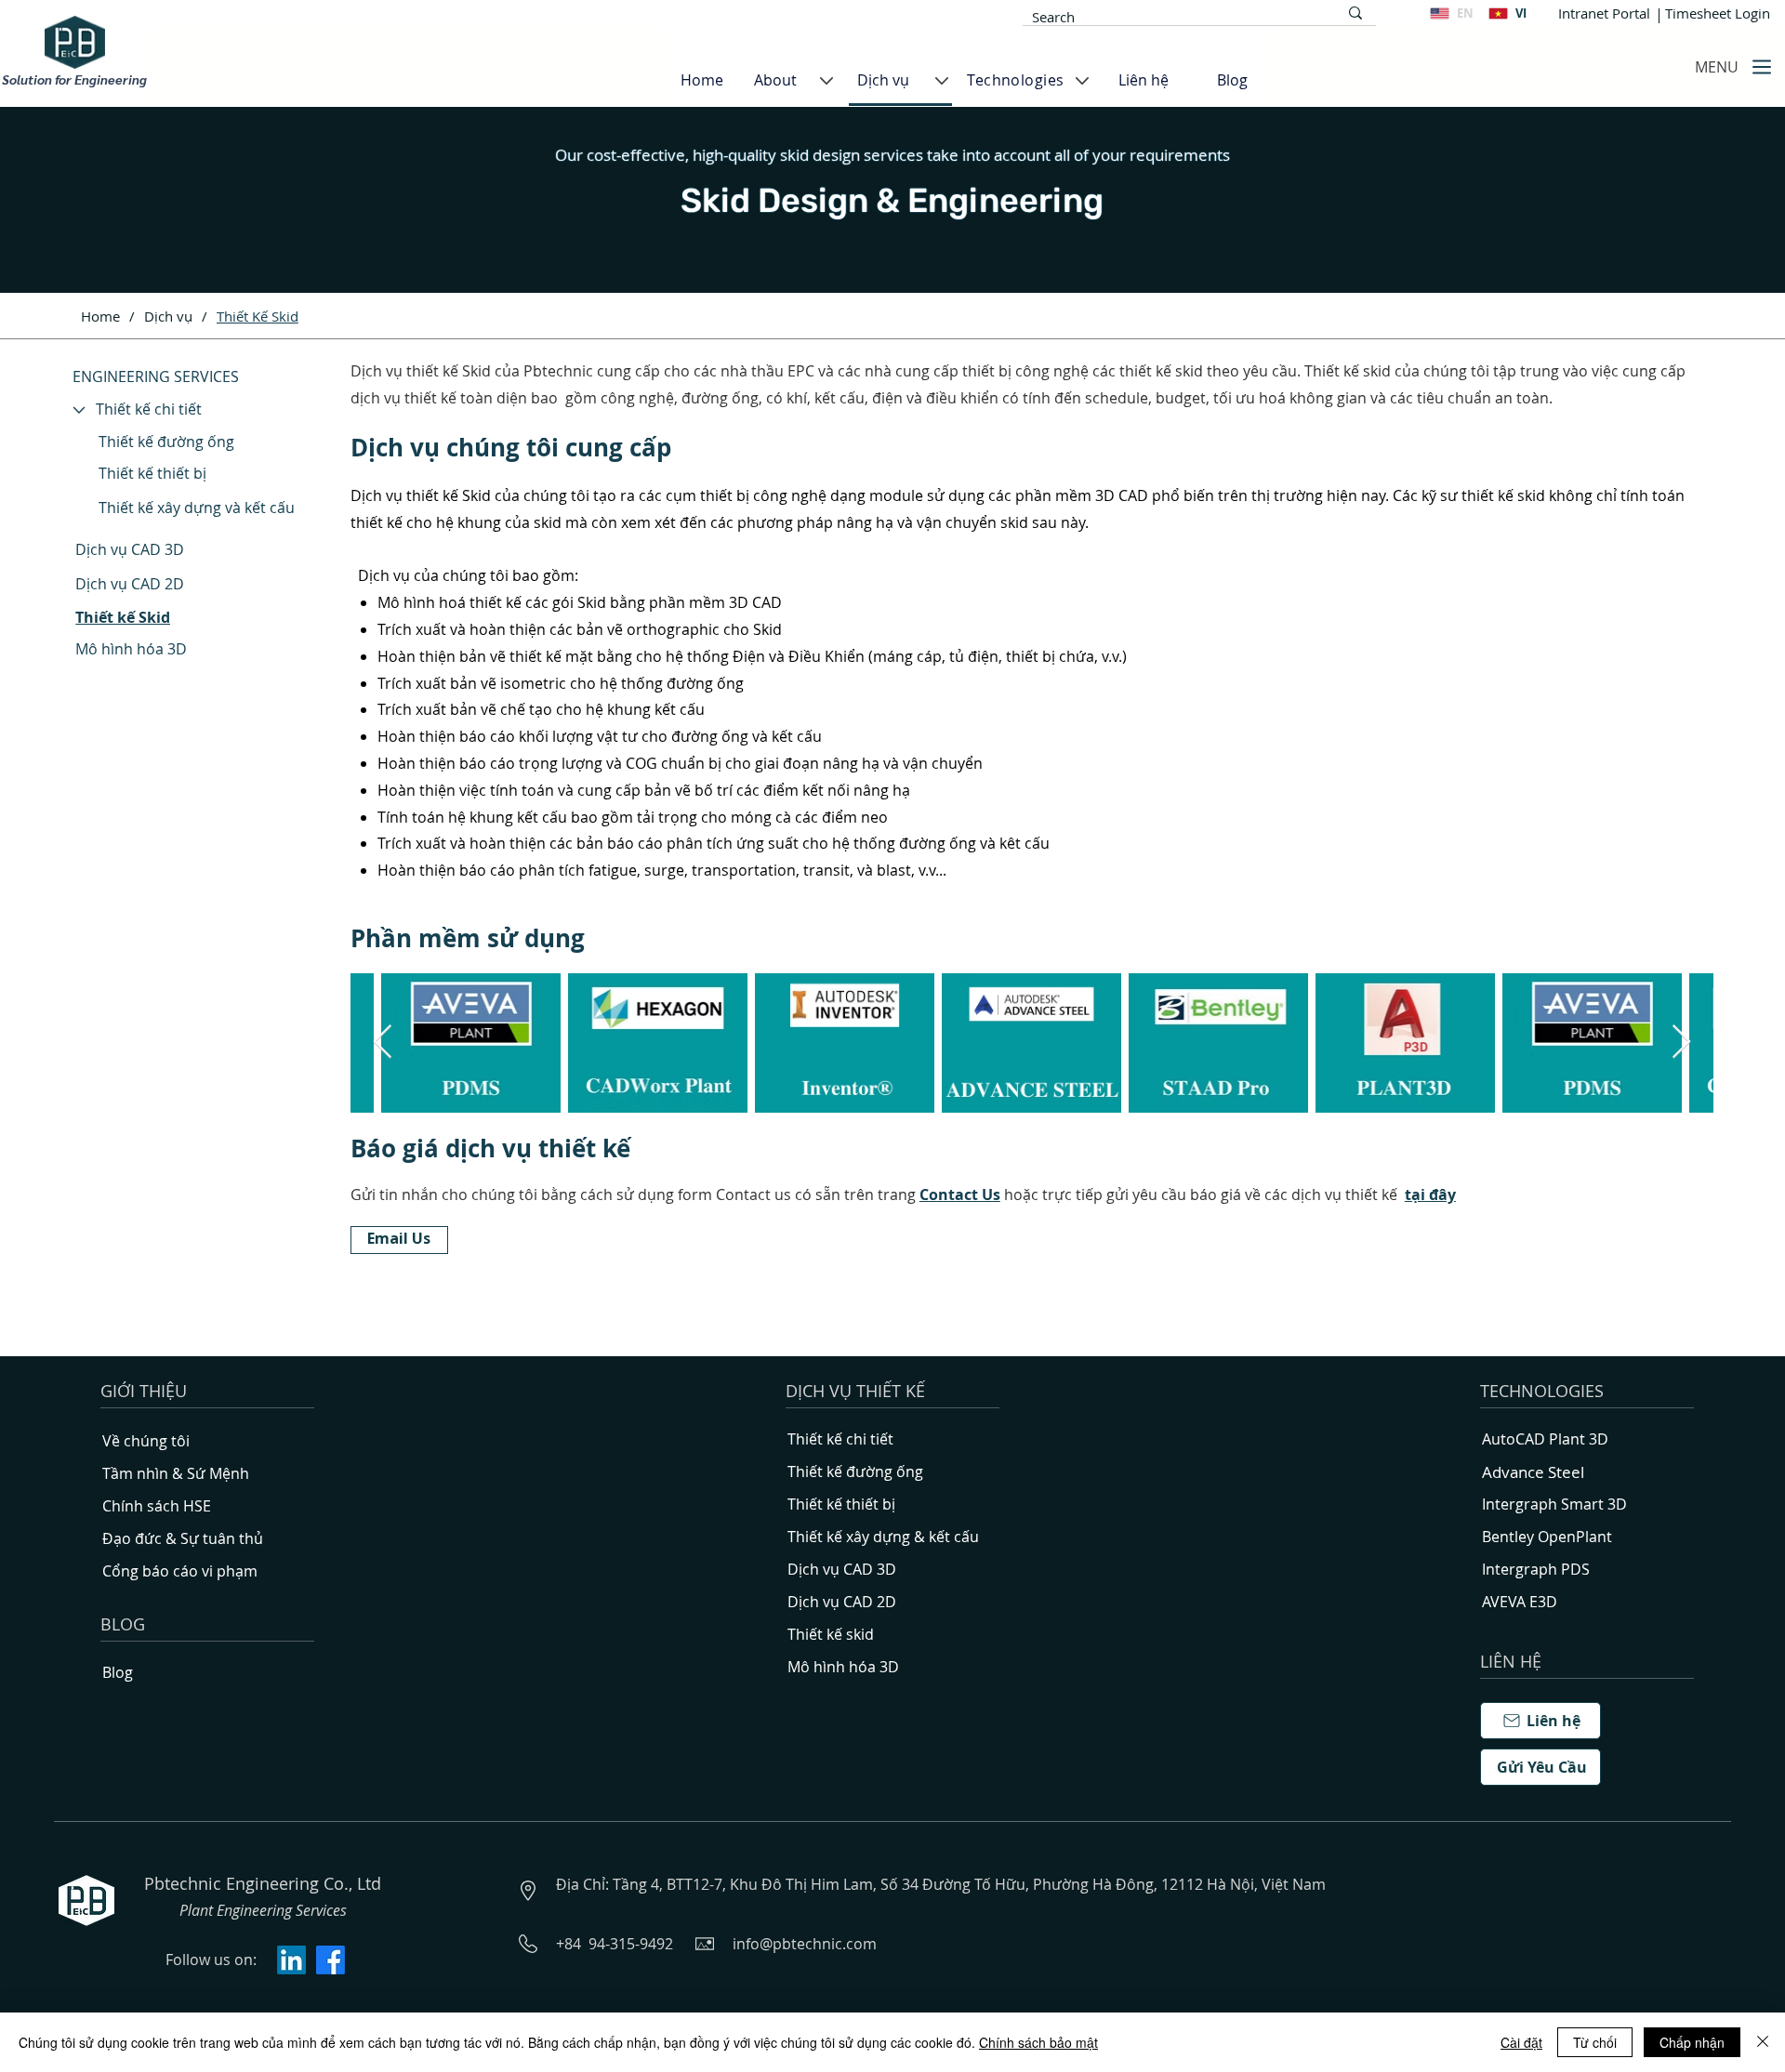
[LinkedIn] (291, 1960)
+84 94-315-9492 (615, 1944)
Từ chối (1595, 2042)
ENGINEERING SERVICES (156, 376)
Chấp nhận (1692, 2042)
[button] (1430, 1194)
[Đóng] (1763, 2042)
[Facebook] (331, 1960)
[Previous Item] (383, 1043)
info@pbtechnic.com (805, 1944)
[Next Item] (1681, 1043)
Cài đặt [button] (1521, 2042)
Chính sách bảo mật (1038, 2042)
